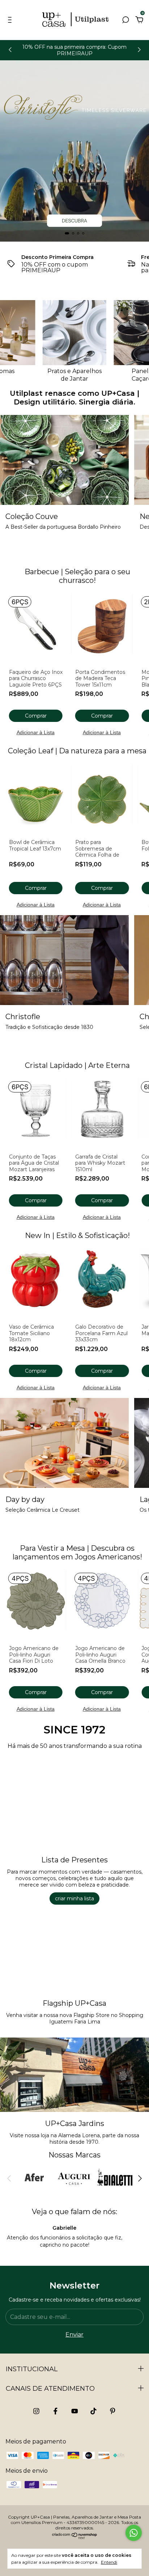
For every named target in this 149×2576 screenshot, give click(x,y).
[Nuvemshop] (75, 2538)
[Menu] (11, 20)
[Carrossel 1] (74, 151)
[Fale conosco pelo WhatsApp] (134, 2533)
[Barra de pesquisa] (125, 20)
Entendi (109, 2562)
